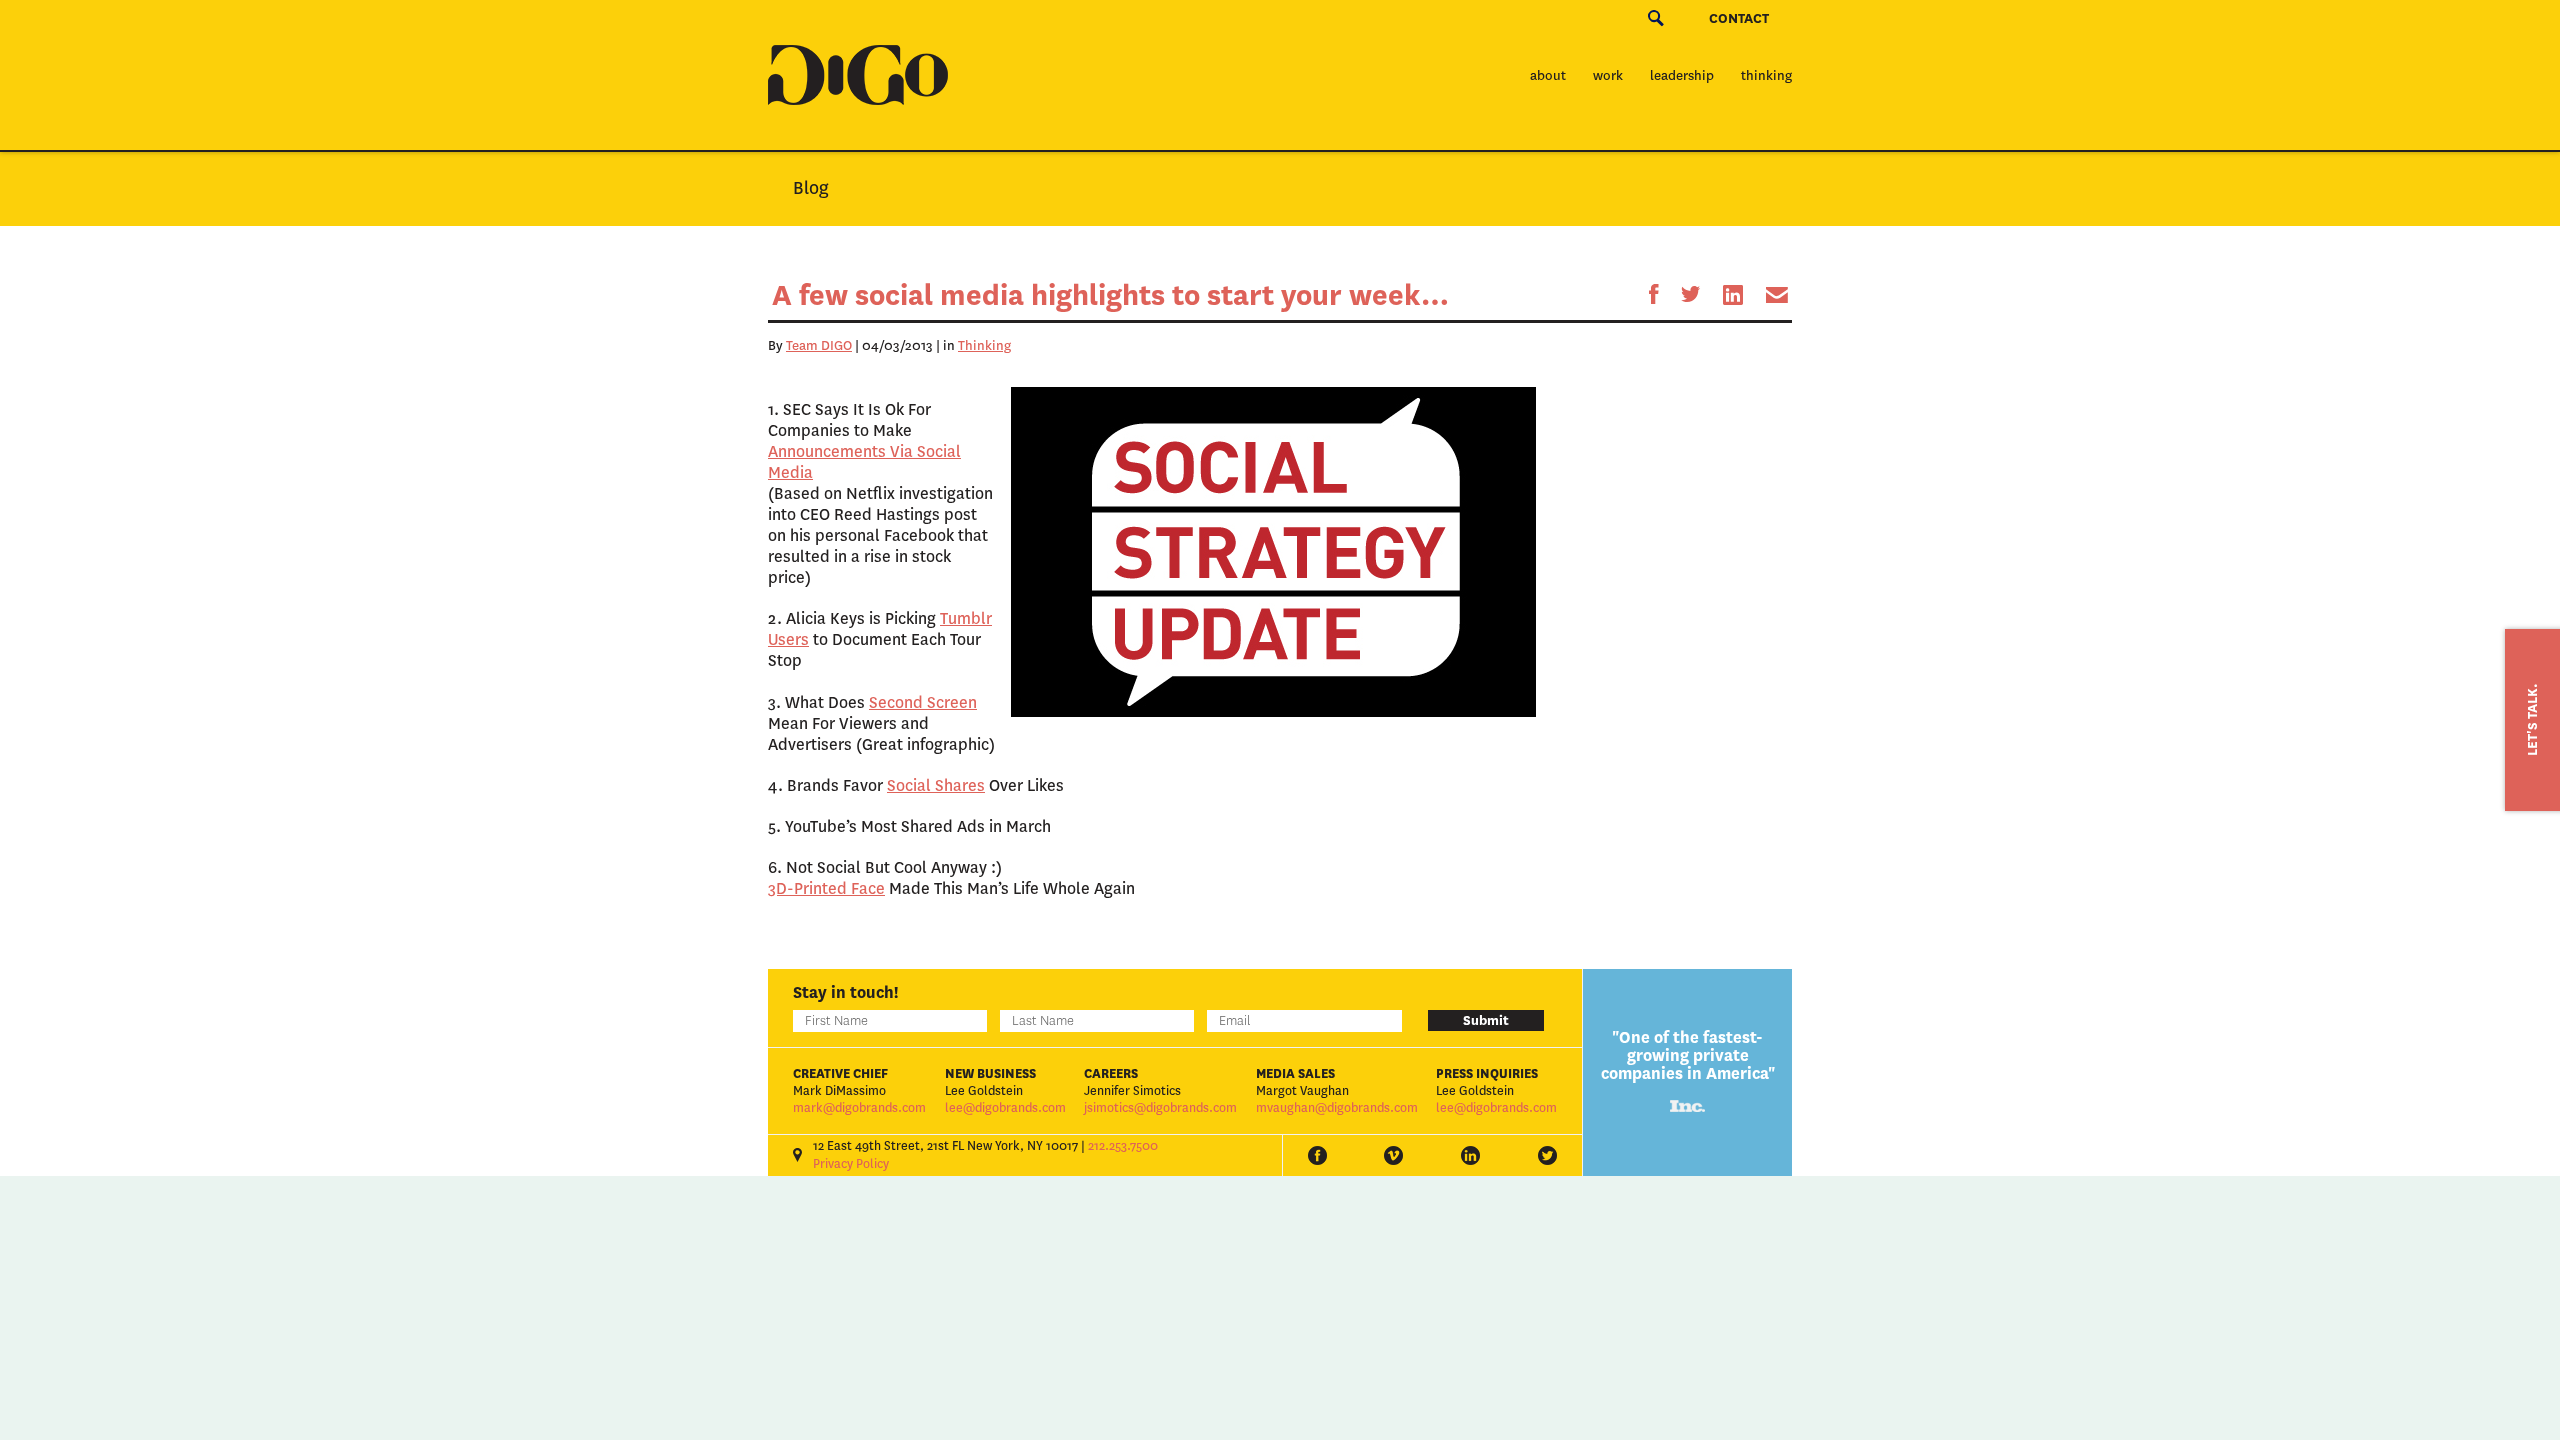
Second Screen (923, 702)
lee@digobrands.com (1005, 1108)
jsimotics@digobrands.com (1160, 1108)
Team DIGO (819, 345)
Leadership (1682, 75)
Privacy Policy (851, 1164)
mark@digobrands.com (859, 1108)
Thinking (1766, 75)
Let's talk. (2532, 720)
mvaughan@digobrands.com (1337, 1108)
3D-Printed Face (826, 888)
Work (1608, 75)
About (1548, 75)
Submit (1486, 1020)
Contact (1739, 18)
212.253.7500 (1123, 1146)
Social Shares (936, 785)
